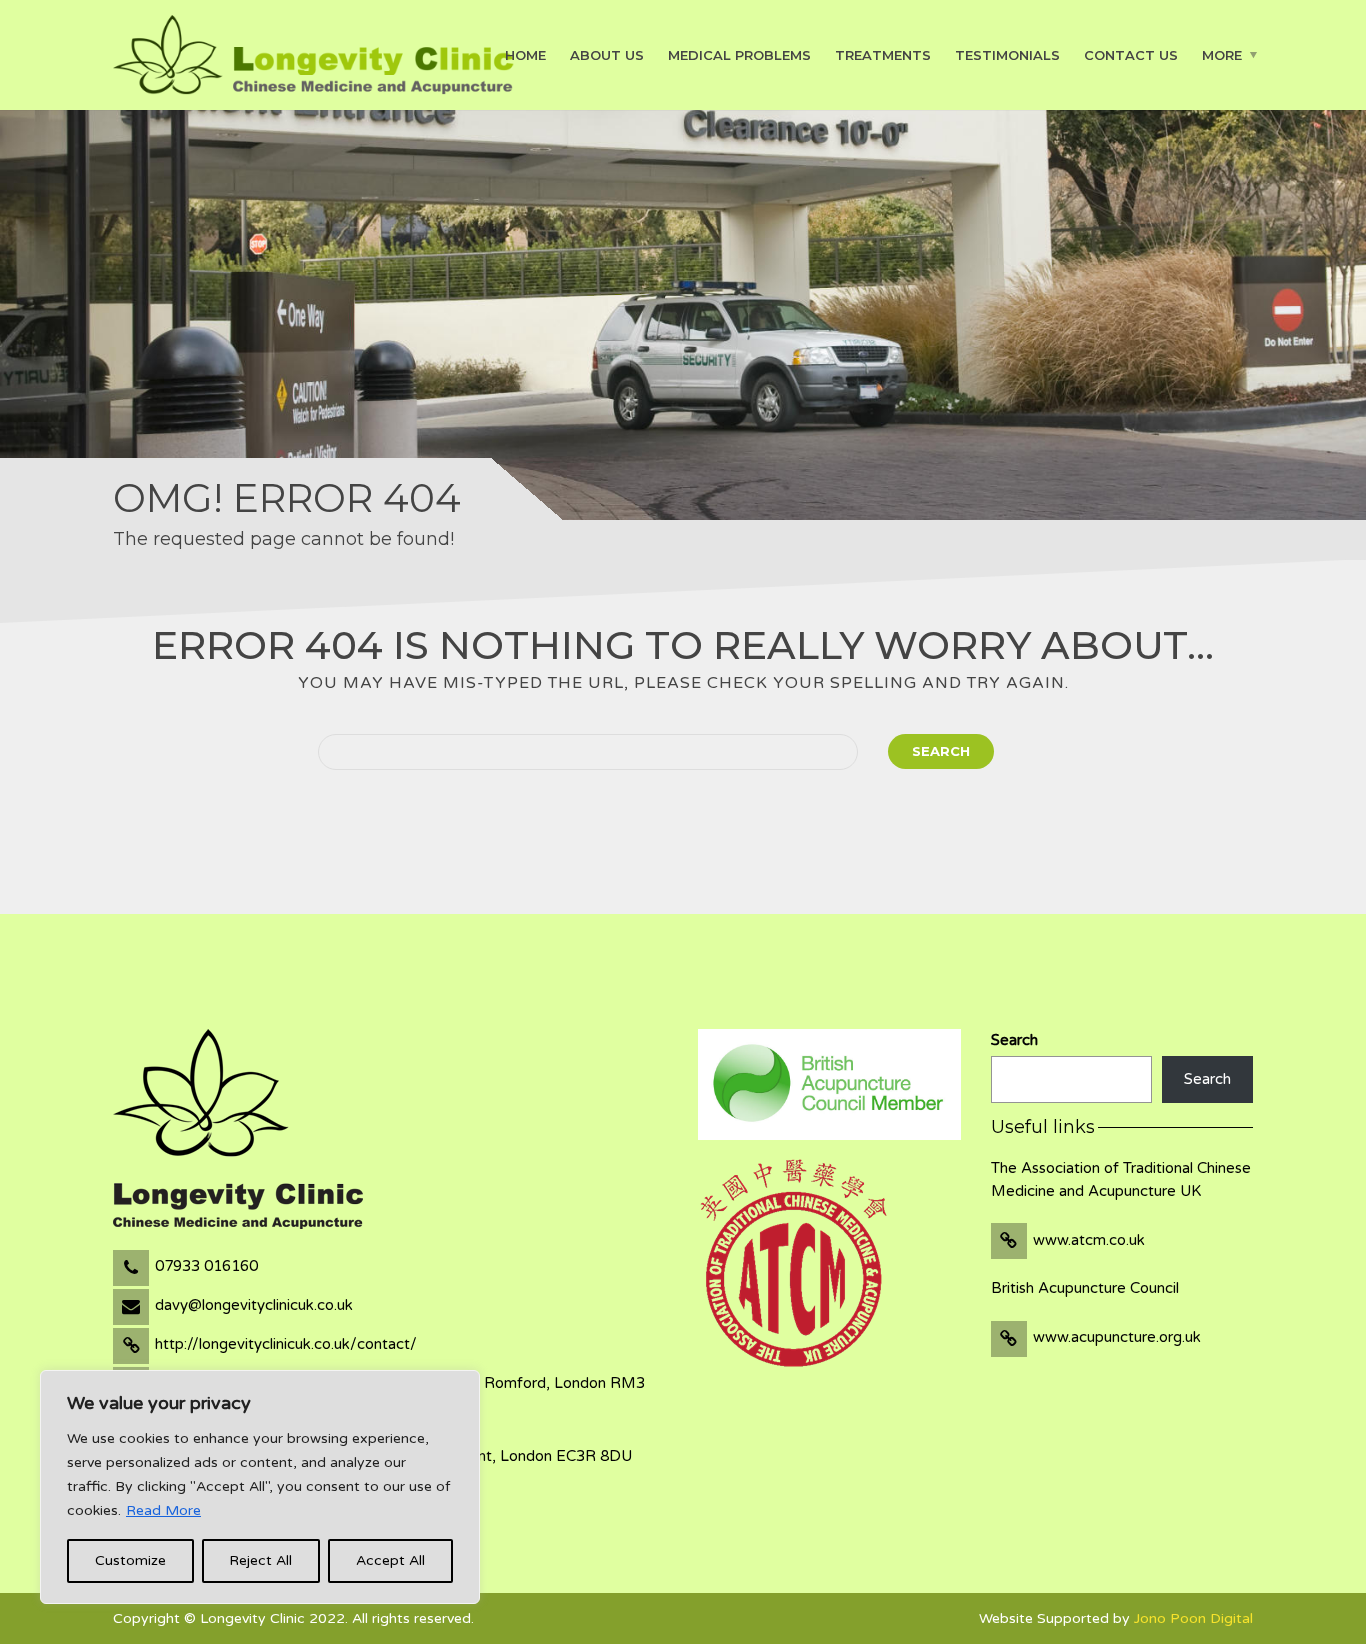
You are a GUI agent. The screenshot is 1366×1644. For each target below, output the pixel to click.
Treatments (883, 54)
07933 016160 (206, 1266)
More (1222, 54)
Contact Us (1131, 54)
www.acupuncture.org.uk (1117, 1337)
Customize (130, 1560)
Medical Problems (739, 54)
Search (941, 751)
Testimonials (1007, 54)
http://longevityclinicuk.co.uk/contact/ (286, 1344)
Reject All (260, 1560)
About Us (607, 54)
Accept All (390, 1560)
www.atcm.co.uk (1089, 1240)
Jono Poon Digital (1193, 1618)
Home (525, 54)
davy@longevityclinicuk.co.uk (254, 1305)
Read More (163, 1510)
